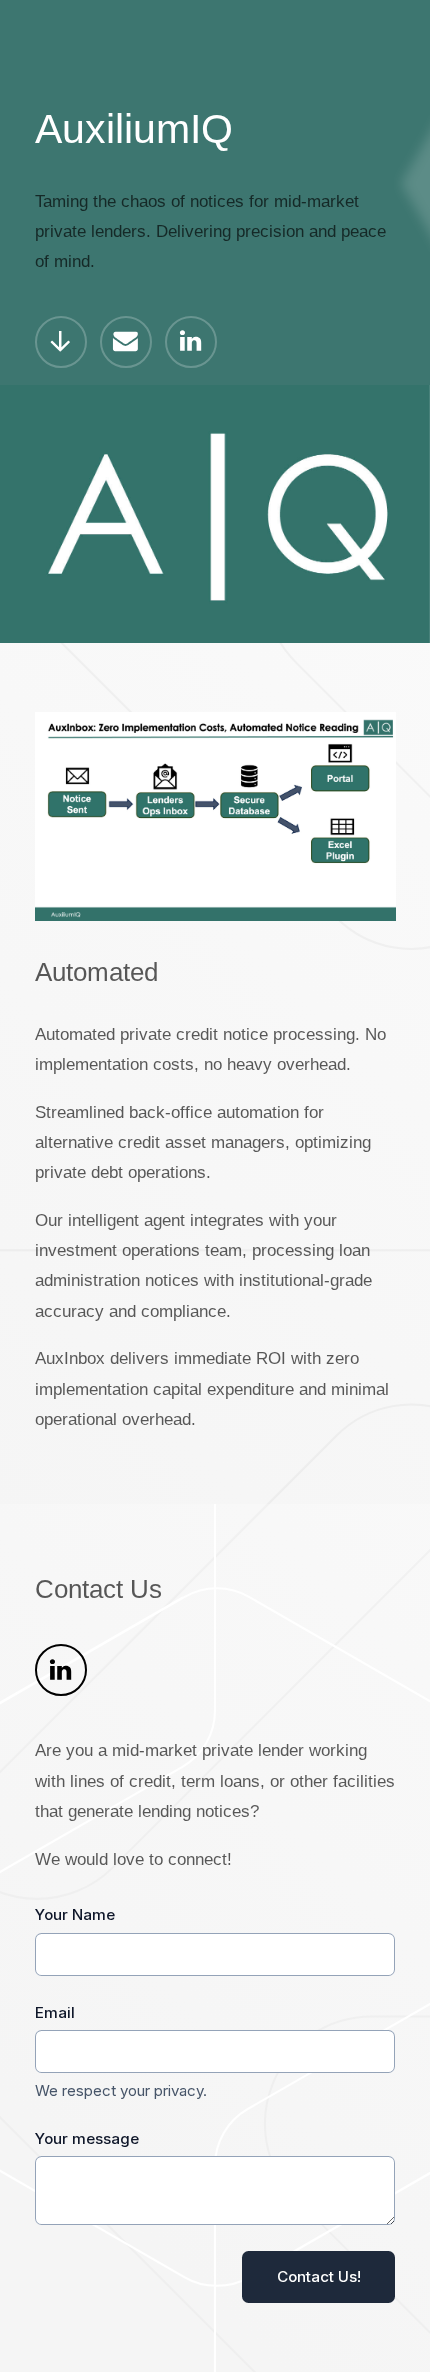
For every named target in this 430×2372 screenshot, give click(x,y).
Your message (87, 2138)
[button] (61, 342)
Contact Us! (319, 2276)
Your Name (75, 1914)
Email (55, 2012)
